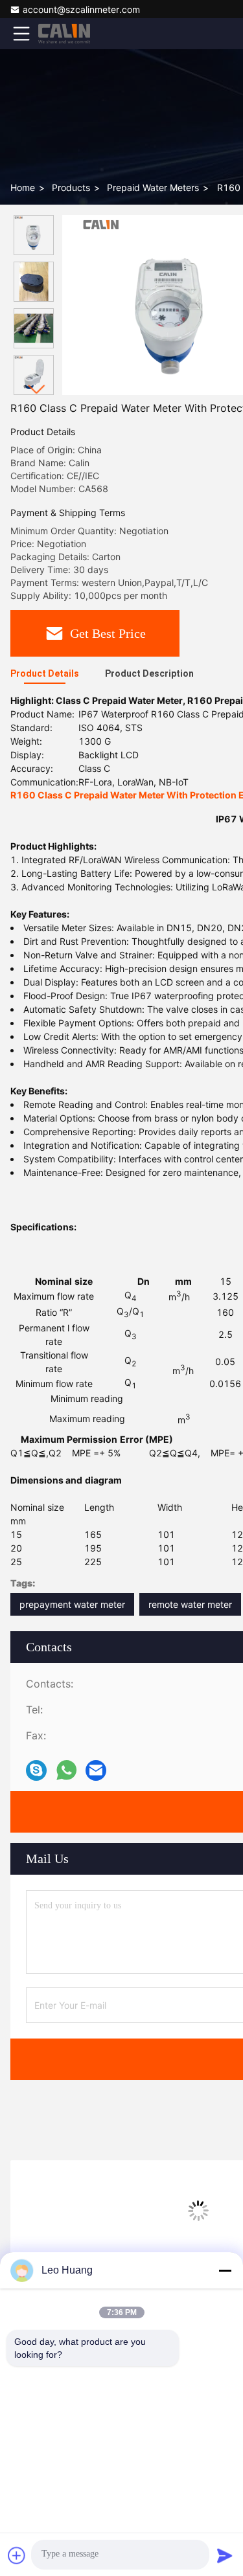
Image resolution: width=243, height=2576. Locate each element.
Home (23, 187)
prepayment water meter (72, 1604)
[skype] (36, 1770)
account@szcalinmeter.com (81, 9)
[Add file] (17, 2555)
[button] (37, 390)
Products (71, 187)
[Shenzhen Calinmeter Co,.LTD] (64, 34)
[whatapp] (66, 1770)
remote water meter (190, 1604)
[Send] (225, 2555)
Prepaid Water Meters (153, 187)
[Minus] (225, 2270)
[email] (96, 1770)
